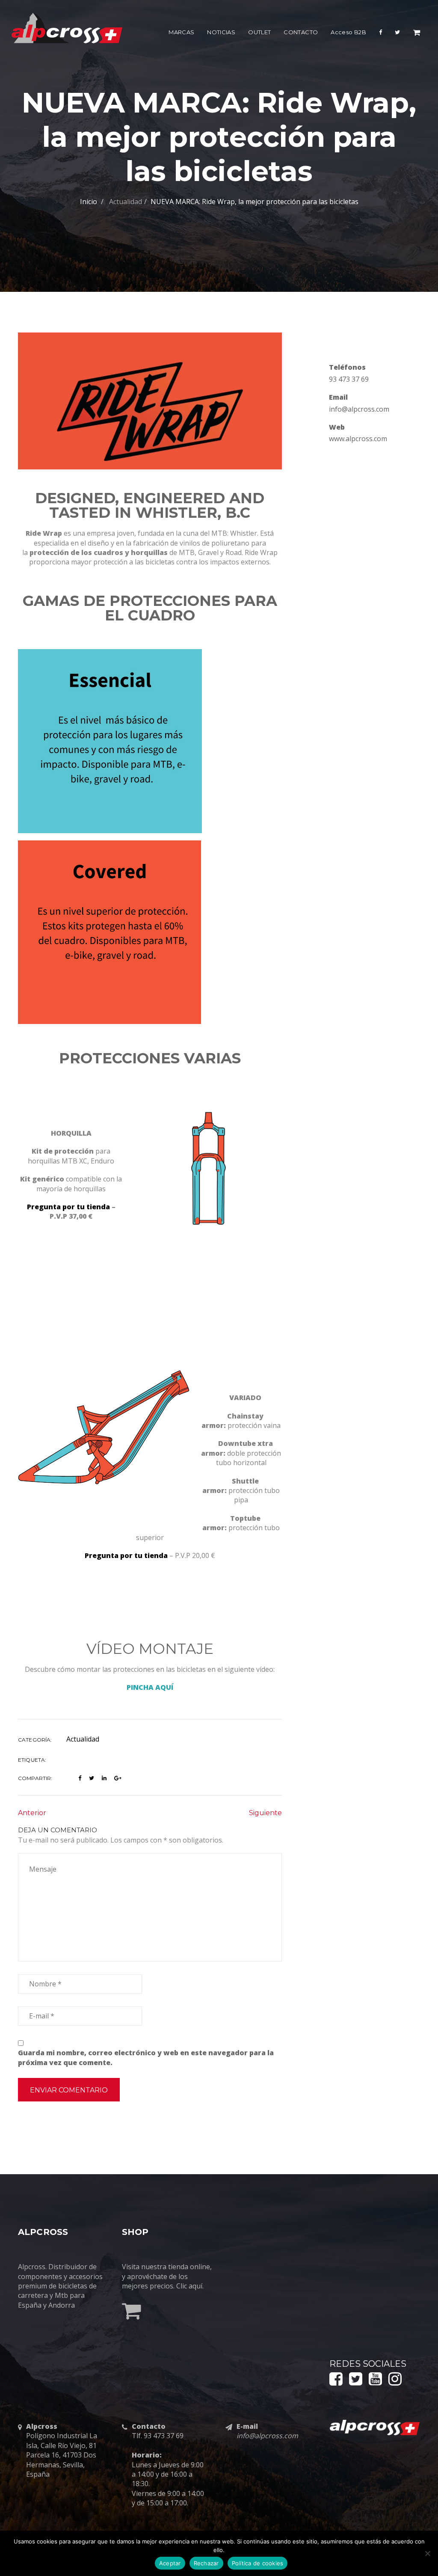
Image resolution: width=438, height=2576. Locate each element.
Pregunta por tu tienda (68, 1207)
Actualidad (126, 202)
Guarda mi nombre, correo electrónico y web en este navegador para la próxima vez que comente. (146, 2057)
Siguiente (265, 1813)
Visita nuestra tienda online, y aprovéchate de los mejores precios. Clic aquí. (167, 2276)
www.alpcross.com (358, 439)
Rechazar (206, 2563)
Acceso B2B (348, 32)
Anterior (32, 1813)
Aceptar (170, 2563)
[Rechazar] (427, 2553)
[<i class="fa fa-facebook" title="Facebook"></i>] (380, 34)
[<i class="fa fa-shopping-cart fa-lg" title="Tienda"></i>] (417, 34)
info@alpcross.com (359, 409)
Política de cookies (258, 2563)
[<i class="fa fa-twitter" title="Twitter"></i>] (397, 34)
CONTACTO (301, 32)
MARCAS (181, 32)
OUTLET (259, 32)
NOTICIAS (221, 32)
